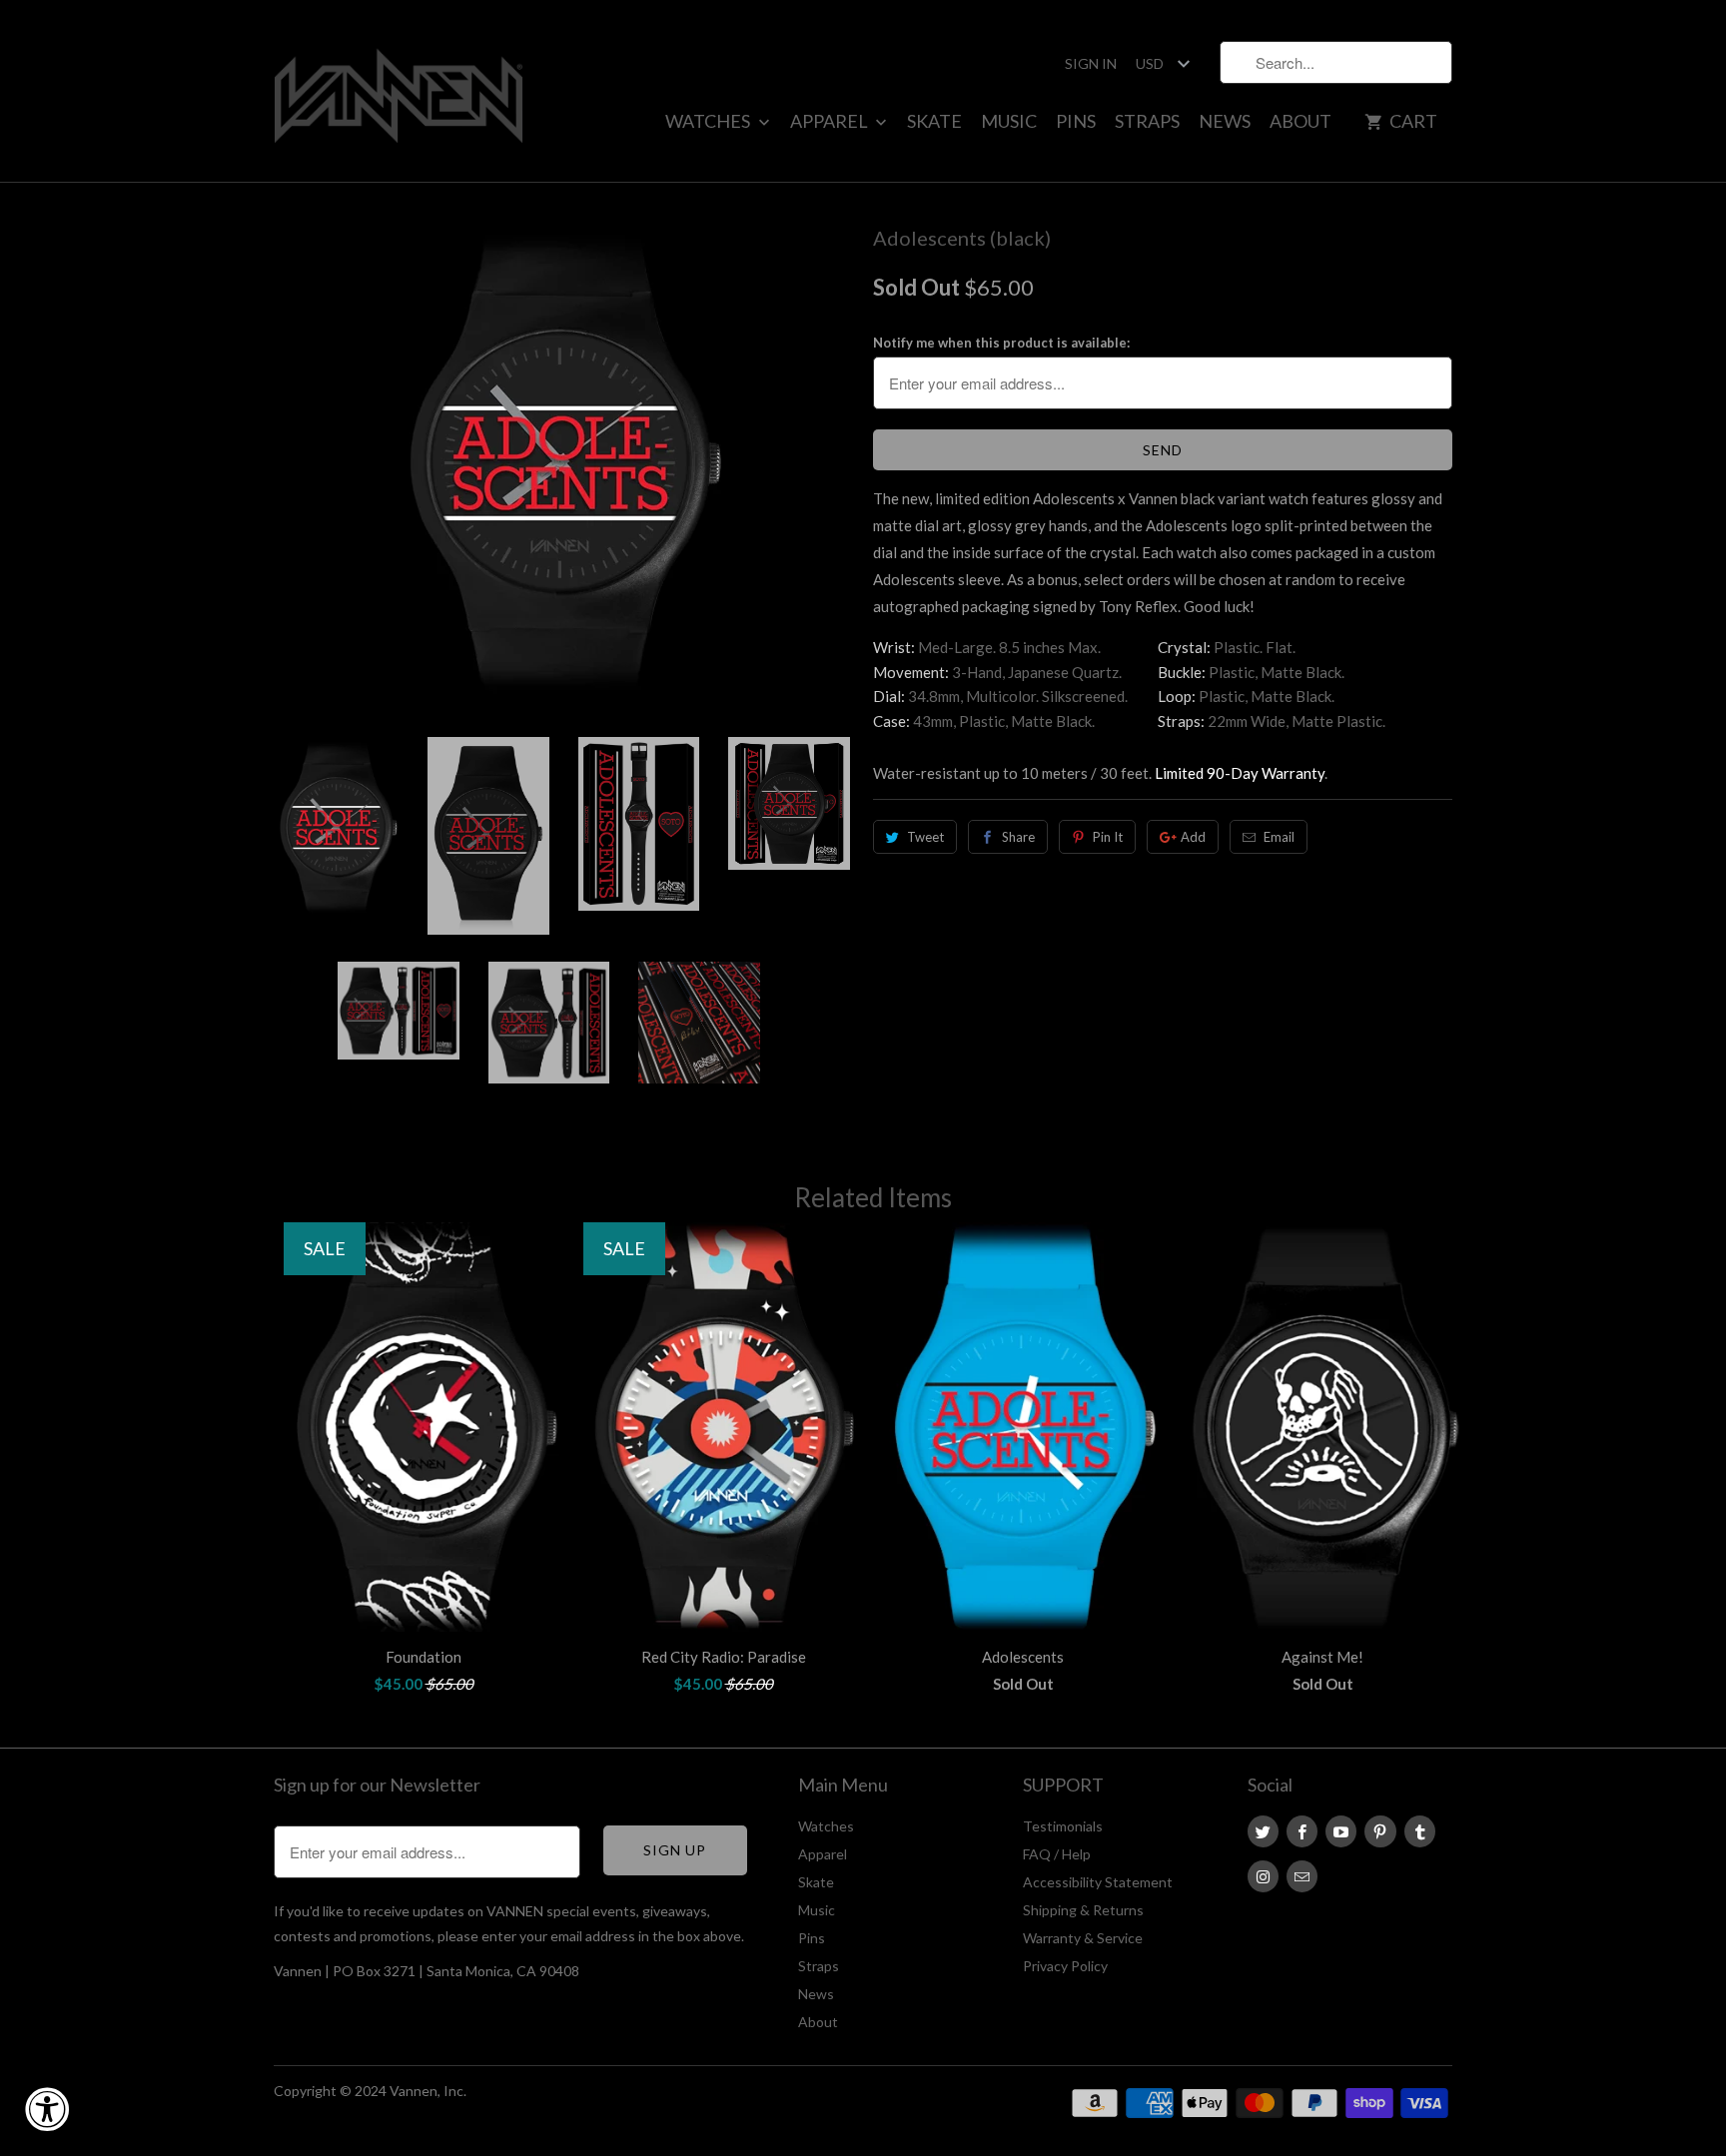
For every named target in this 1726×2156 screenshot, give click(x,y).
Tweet (925, 837)
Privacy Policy (1065, 1966)
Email (1279, 837)
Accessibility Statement (1098, 1882)
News (1225, 121)
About (1300, 121)
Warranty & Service (1083, 1938)
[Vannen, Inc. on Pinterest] (1380, 1831)
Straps (1147, 121)
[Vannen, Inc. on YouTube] (1341, 1831)
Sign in (1091, 63)
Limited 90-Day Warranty (1240, 773)
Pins (1076, 121)
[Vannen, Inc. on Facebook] (1302, 1831)
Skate (934, 121)
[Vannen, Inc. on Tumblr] (1420, 1831)
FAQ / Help (1057, 1854)
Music (1009, 121)
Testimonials (1063, 1826)
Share (1018, 837)
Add (1193, 837)
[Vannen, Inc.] (399, 91)
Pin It (1108, 837)
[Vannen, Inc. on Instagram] (1263, 1876)
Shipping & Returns (1083, 1910)
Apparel (831, 121)
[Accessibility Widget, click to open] (47, 2109)
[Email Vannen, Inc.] (1302, 1876)
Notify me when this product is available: (1001, 343)
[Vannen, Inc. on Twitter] (1263, 1831)
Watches (709, 121)
